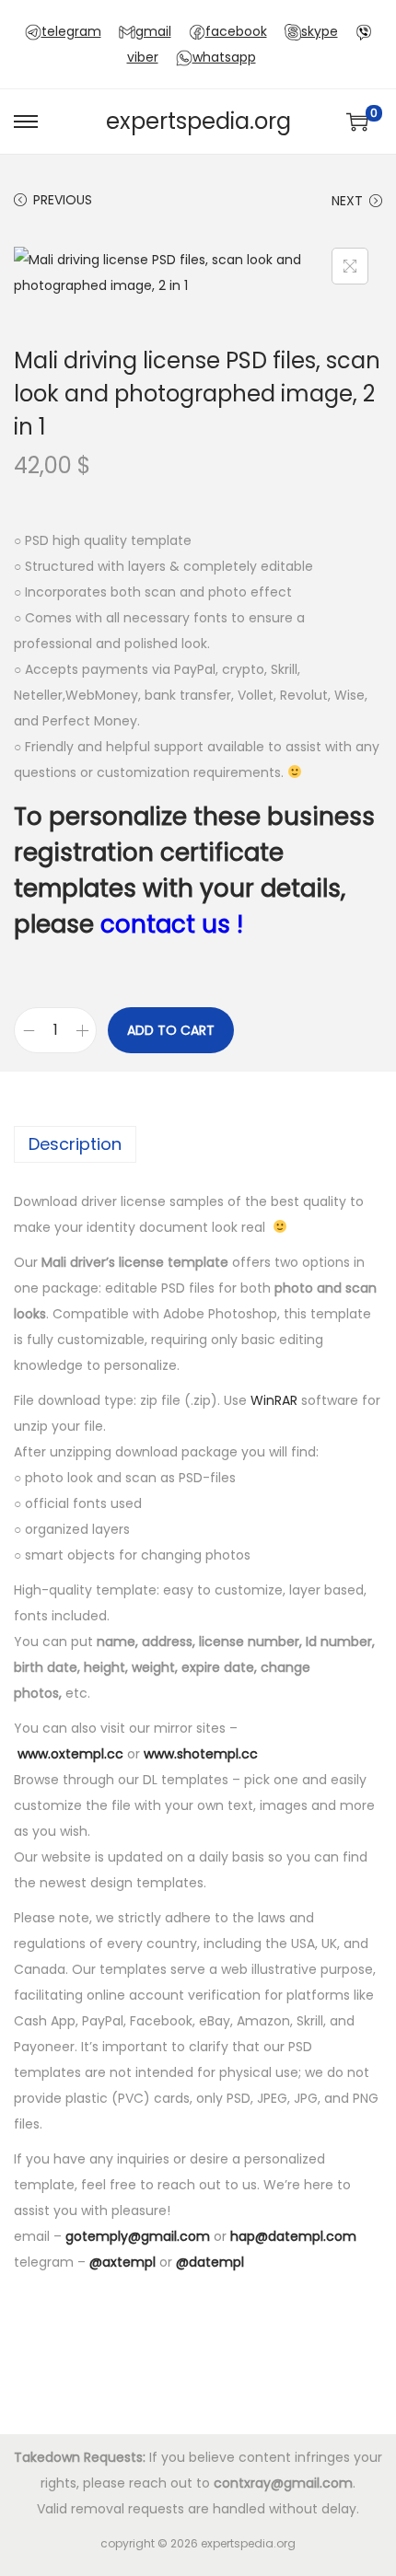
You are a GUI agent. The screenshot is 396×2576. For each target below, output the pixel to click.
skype (320, 31)
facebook (236, 31)
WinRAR (274, 1400)
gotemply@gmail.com (138, 2236)
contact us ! (172, 924)
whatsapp (224, 57)
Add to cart (171, 1030)
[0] (357, 122)
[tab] (198, 1144)
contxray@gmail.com (283, 2483)
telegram (71, 31)
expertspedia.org (198, 121)
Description (75, 1144)
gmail (153, 31)
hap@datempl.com (293, 2236)
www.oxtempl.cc (70, 1754)
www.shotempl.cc (201, 1754)
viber (143, 57)
